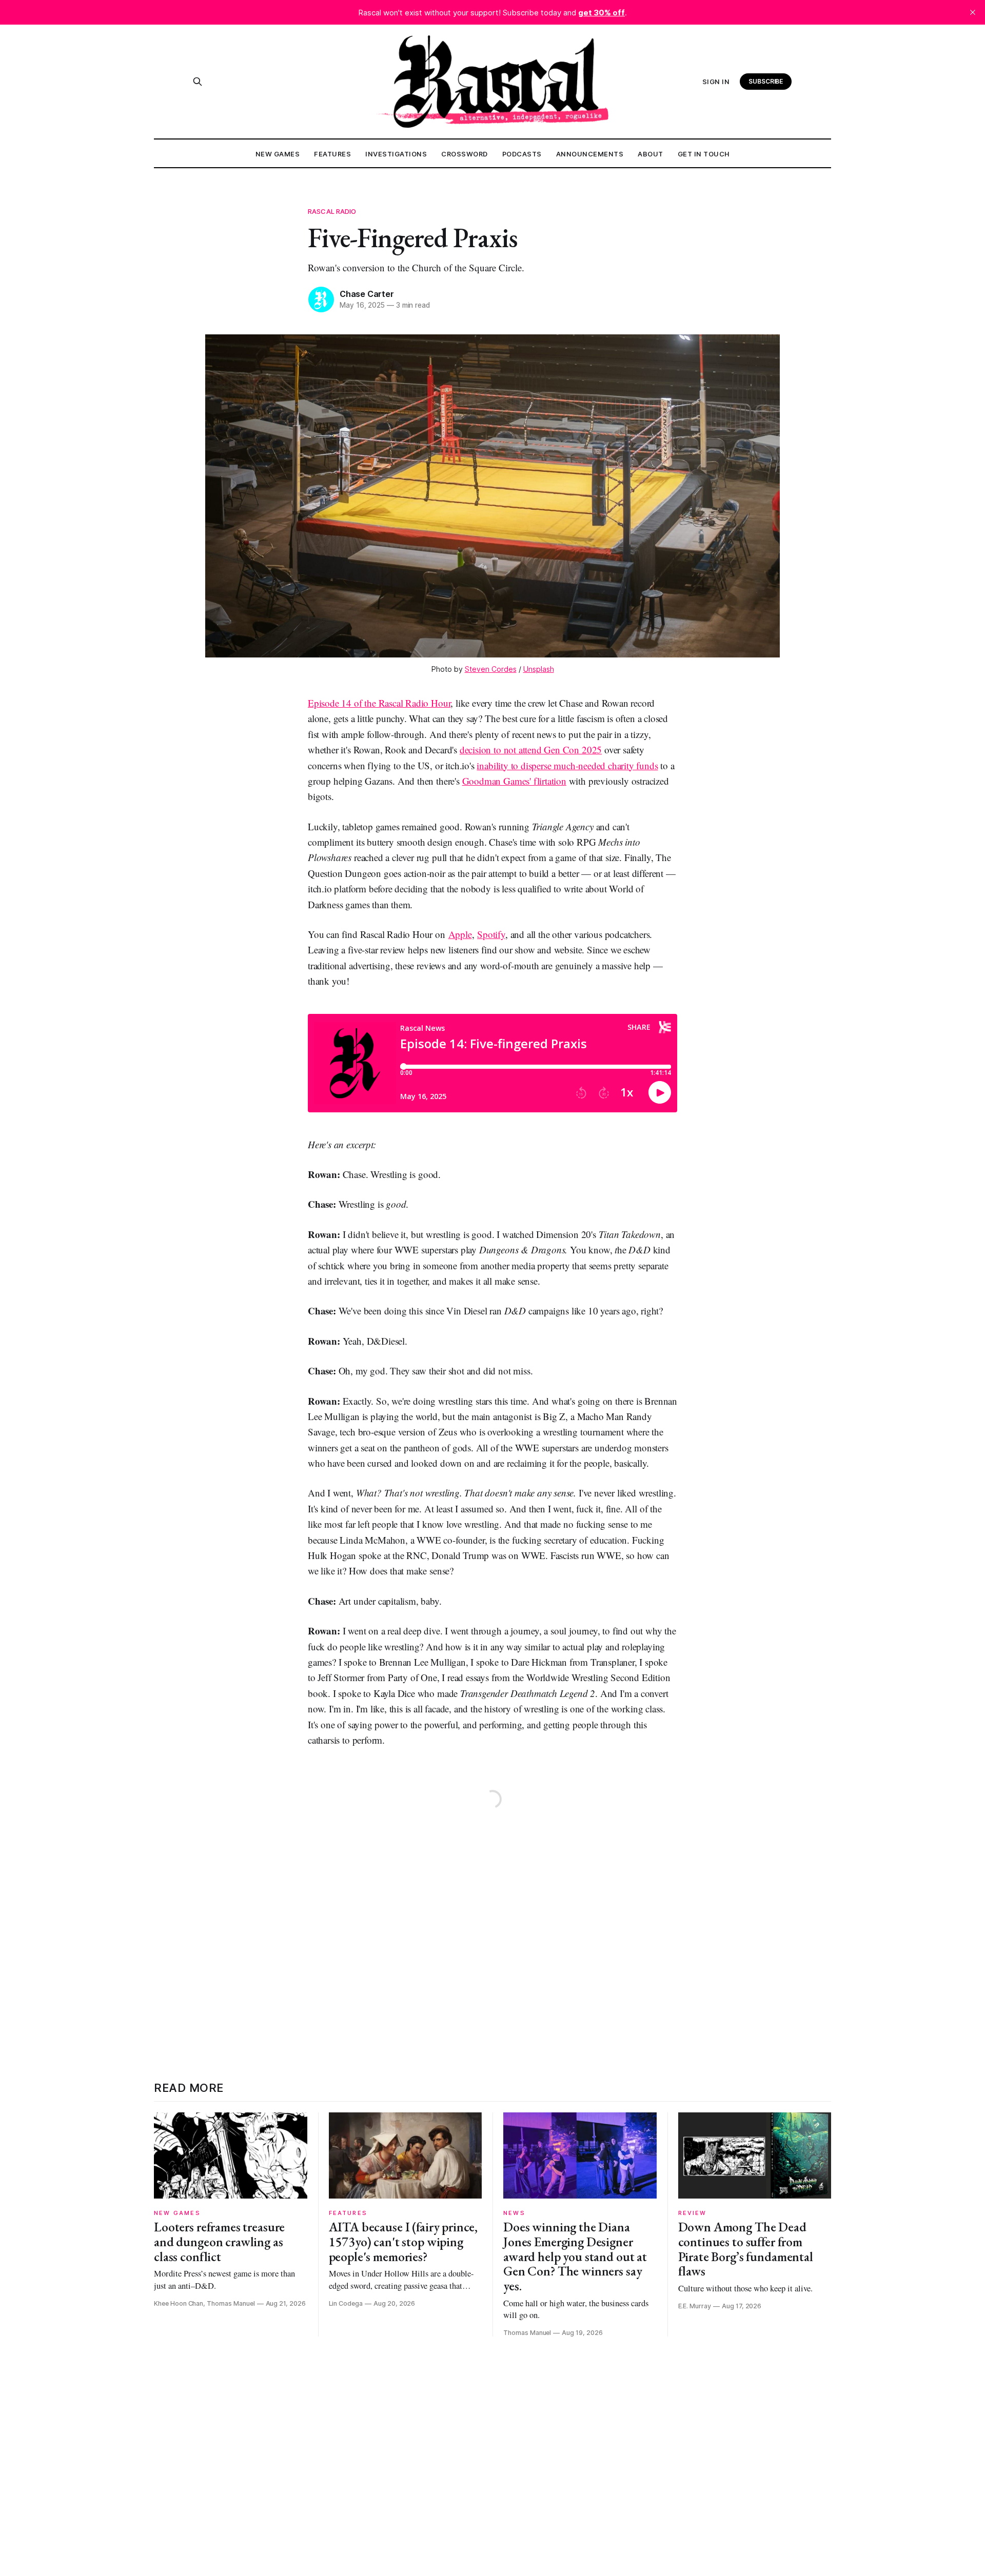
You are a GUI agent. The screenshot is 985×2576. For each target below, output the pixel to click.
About (651, 154)
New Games (278, 154)
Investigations (396, 154)
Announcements (590, 154)
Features (332, 154)
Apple (460, 934)
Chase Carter (367, 294)
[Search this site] (198, 82)
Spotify (491, 934)
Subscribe (766, 81)
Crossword (465, 154)
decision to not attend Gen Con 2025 (531, 750)
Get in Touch (704, 154)
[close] (973, 12)
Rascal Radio (332, 211)
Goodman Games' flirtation (514, 781)
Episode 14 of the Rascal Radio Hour (379, 703)
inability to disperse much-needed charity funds (567, 765)
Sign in (716, 82)
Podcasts (522, 154)
